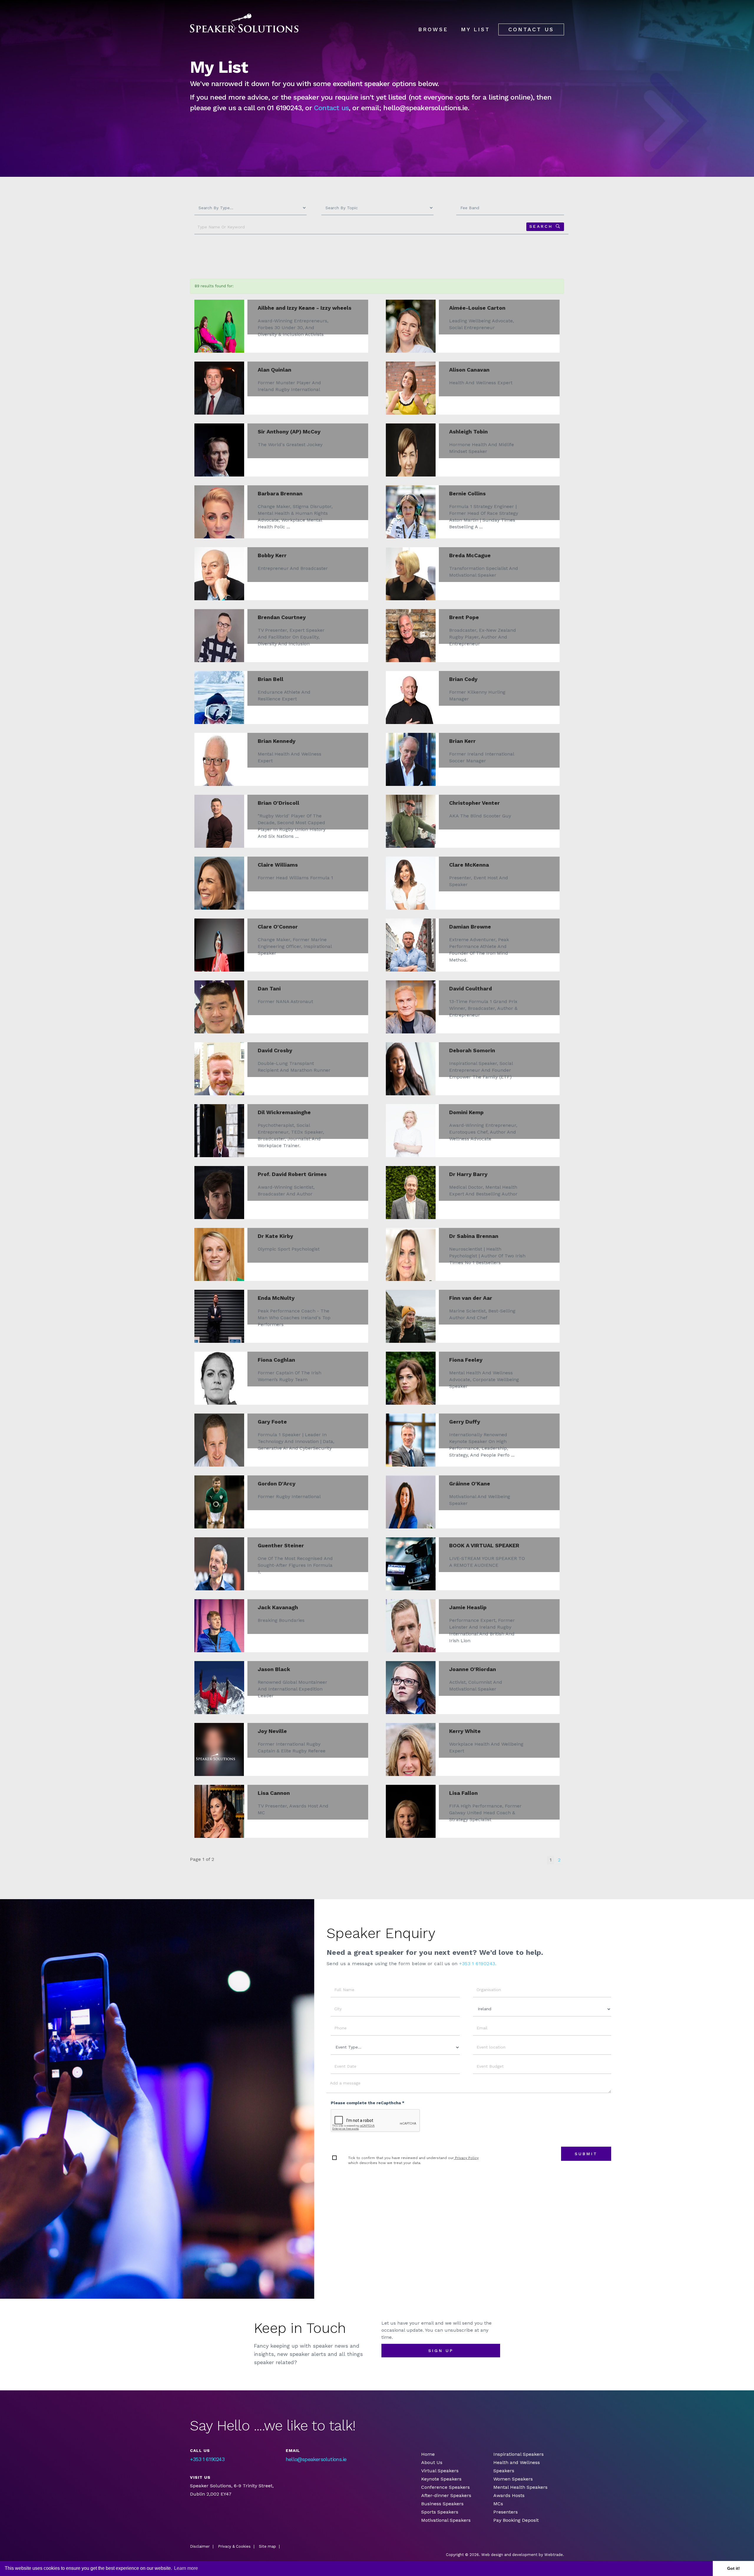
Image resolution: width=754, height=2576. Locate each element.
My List (476, 29)
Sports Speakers (440, 2512)
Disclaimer (200, 2546)
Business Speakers (442, 2504)
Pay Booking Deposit (516, 2520)
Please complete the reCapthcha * (368, 2103)
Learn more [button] (186, 2568)
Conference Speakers (445, 2487)
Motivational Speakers (446, 2520)
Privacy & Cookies (234, 2546)
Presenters (506, 2512)
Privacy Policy (466, 2158)
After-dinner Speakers (446, 2495)
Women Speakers (513, 2479)
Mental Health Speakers (520, 2487)
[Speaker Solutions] (244, 23)
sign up (441, 2351)
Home (428, 2454)
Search (541, 226)
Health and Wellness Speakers (517, 2467)
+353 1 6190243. (478, 1964)
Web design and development (509, 2555)
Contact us (331, 108)
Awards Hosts (509, 2495)
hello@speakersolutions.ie (316, 2459)
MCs (498, 2504)
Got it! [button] (734, 2568)
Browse (433, 29)
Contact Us (531, 29)
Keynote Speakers (441, 2479)
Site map (267, 2546)
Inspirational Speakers (519, 2454)
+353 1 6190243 (207, 2459)
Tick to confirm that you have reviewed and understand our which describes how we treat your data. (413, 2160)
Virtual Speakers (440, 2471)
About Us (432, 2462)
